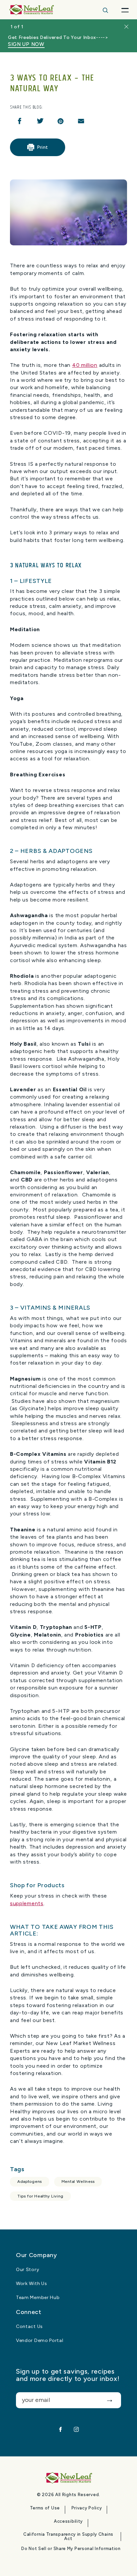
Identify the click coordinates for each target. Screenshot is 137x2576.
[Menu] (125, 10)
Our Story (27, 2270)
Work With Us (31, 2284)
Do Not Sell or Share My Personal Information (71, 2549)
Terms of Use (45, 2508)
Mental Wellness (78, 2182)
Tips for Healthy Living (40, 2196)
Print (43, 147)
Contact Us (29, 2327)
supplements (27, 1903)
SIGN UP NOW (26, 44)
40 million (85, 365)
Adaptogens (30, 2182)
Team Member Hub (38, 2298)
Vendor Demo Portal (40, 2341)
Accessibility (68, 2521)
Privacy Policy (87, 2508)
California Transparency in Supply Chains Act (68, 2537)
